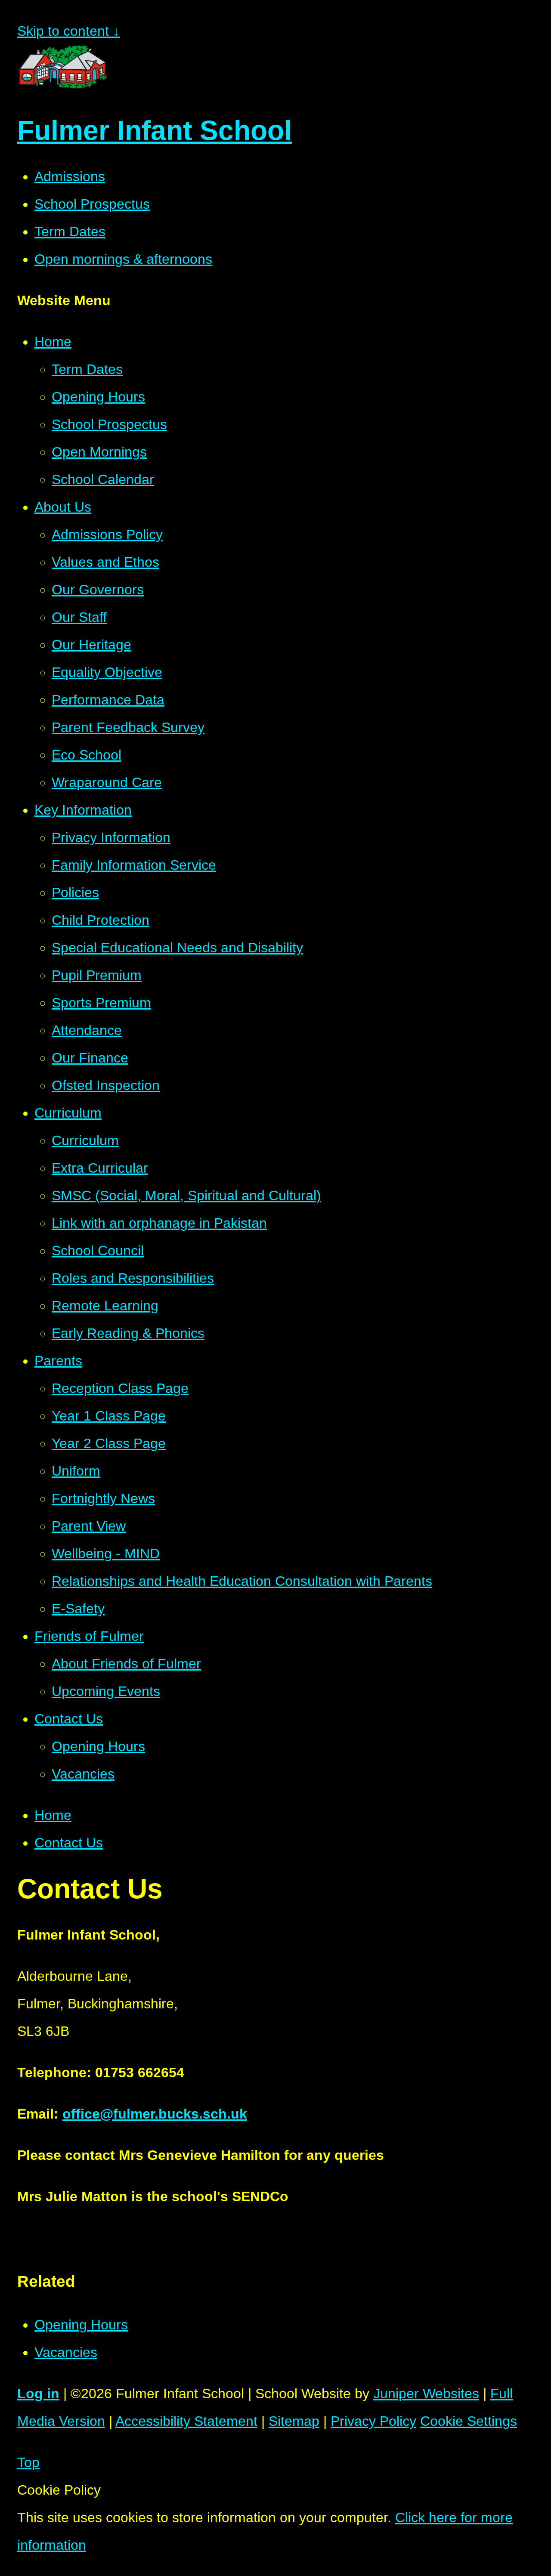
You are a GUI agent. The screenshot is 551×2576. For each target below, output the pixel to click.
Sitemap (294, 2421)
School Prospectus (92, 204)
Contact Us (69, 1843)
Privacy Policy (373, 2421)
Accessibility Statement (186, 2421)
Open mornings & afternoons (123, 259)
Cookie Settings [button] (469, 2421)
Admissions (70, 176)
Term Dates (70, 232)
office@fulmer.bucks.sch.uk (155, 2114)
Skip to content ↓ (68, 31)
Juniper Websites (426, 2394)
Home (53, 1815)
